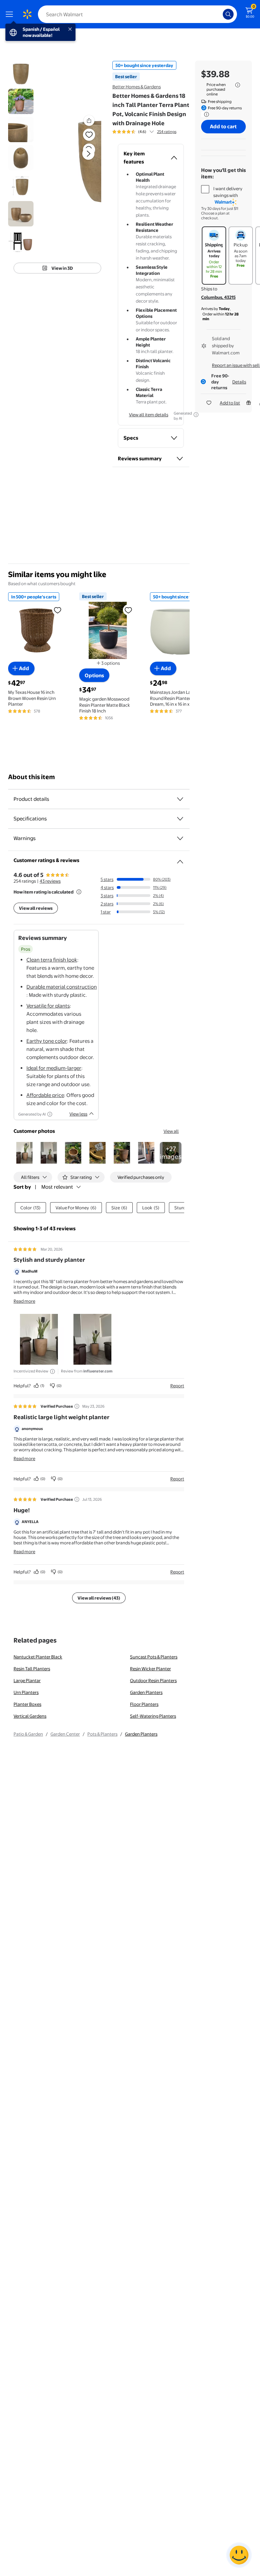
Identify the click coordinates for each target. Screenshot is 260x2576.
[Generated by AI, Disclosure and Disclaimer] (50, 1114)
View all (171, 1131)
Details (239, 382)
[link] (171, 1153)
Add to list (230, 403)
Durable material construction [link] (62, 987)
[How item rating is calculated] (79, 892)
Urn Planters (26, 1692)
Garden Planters (146, 1692)
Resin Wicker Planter (150, 1669)
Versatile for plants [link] (48, 1006)
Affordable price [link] (45, 1095)
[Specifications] (180, 819)
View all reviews (36, 908)
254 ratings (167, 132)
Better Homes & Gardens (137, 87)
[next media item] (88, 154)
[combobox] (137, 14)
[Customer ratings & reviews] (180, 859)
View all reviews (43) (99, 1598)
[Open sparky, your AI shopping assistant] (239, 2555)
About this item (31, 777)
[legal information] (238, 85)
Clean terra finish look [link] (52, 960)
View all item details (149, 415)
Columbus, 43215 (218, 297)
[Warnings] (180, 838)
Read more (24, 1301)
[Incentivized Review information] (52, 1371)
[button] (80, 159)
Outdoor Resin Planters (153, 1680)
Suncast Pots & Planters (154, 1657)
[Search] (228, 14)
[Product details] (180, 799)
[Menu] (11, 14)
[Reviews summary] (152, 132)
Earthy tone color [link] (47, 1041)
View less (78, 1114)
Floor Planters (144, 1704)
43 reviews (50, 881)
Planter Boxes (27, 1704)
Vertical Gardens (30, 1716)
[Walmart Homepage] (27, 14)
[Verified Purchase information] (77, 1406)
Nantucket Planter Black (38, 1657)
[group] (144, 132)
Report (177, 1386)
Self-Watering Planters (153, 1716)
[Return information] (205, 114)
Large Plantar (27, 1680)
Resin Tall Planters (32, 1669)
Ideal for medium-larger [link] (54, 1068)
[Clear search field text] (219, 14)
